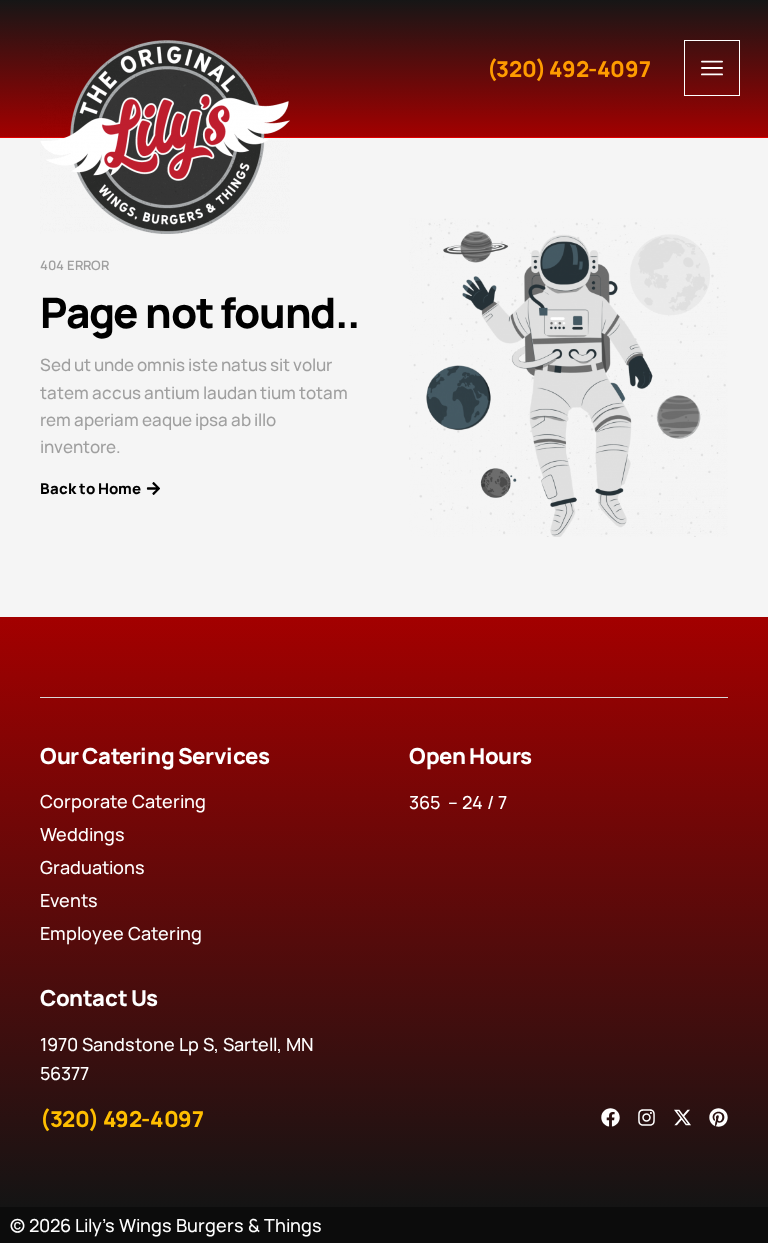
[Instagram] (646, 1117)
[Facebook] (610, 1117)
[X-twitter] (682, 1117)
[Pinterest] (718, 1117)
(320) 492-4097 (568, 69)
